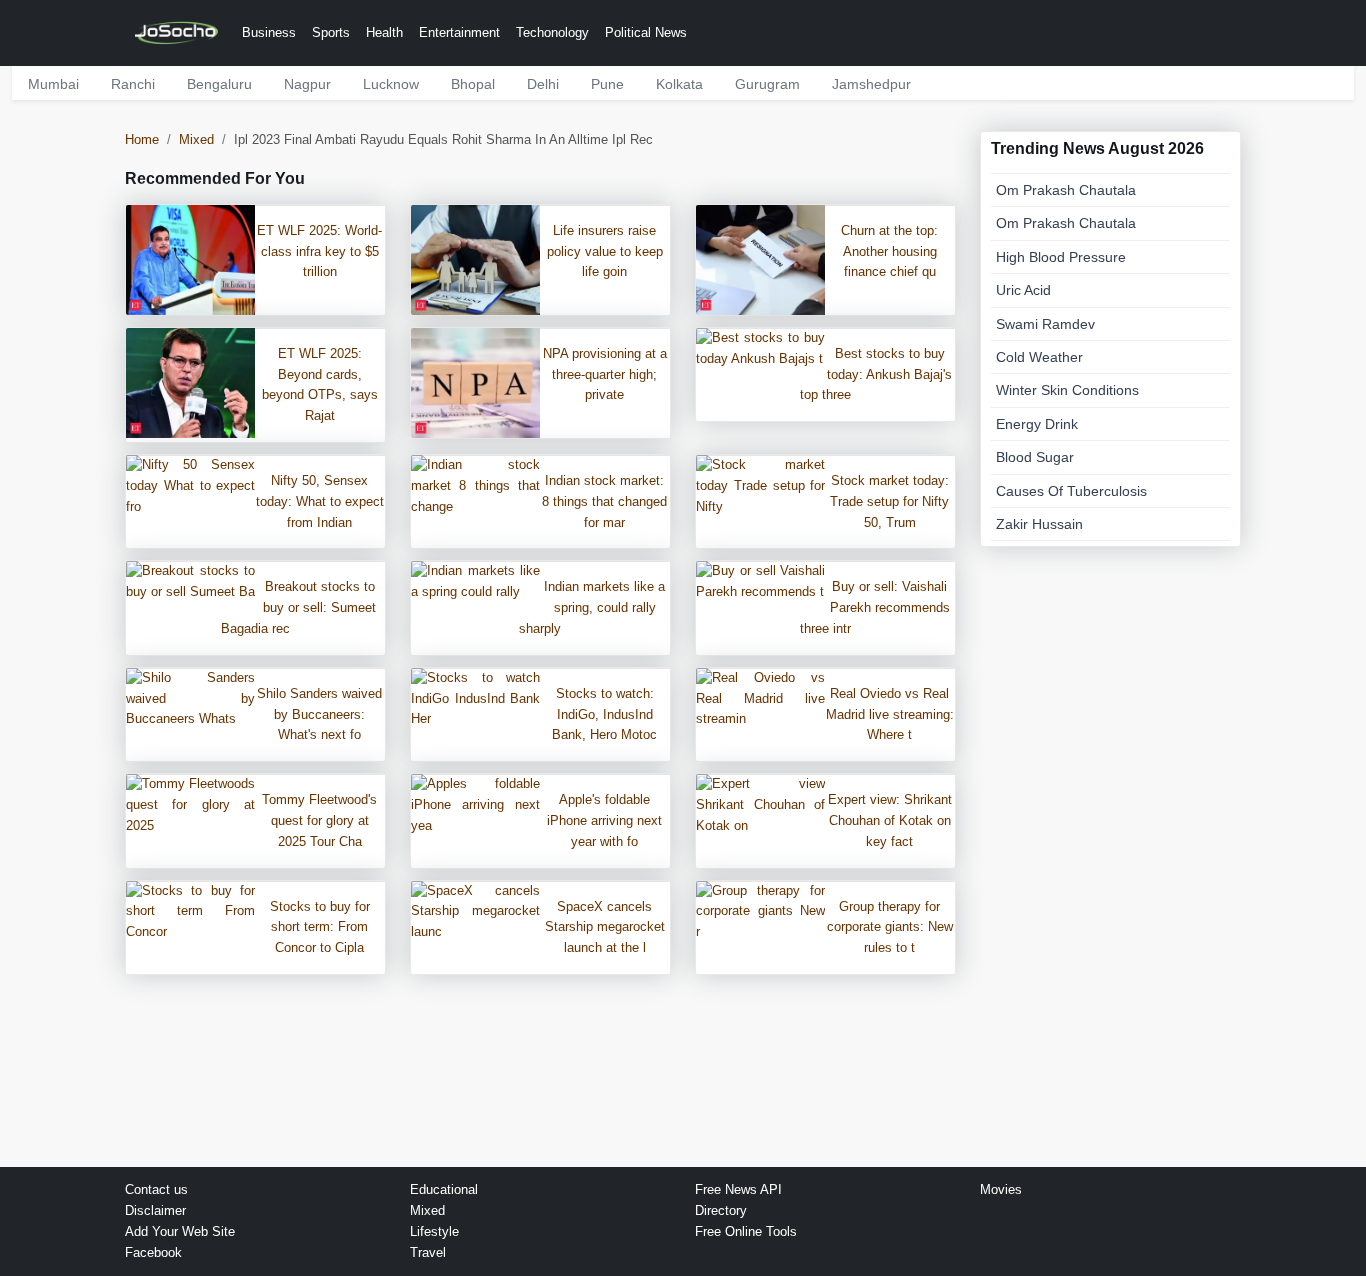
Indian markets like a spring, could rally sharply (592, 607)
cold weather (1039, 357)
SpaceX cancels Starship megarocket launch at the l (605, 927)
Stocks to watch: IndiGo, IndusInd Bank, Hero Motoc (604, 714)
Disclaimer (155, 1210)
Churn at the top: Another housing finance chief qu (889, 251)
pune (607, 84)
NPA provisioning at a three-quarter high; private (605, 374)
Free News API (738, 1189)
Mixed (196, 139)
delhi (543, 84)
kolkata (679, 84)
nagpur (307, 84)
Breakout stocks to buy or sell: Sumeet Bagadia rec (298, 607)
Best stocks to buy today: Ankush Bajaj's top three (876, 374)
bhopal (473, 84)
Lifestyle (434, 1231)
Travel (428, 1252)
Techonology (552, 32)
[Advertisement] (1110, 857)
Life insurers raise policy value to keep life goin (605, 251)
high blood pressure (1061, 257)
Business (269, 32)
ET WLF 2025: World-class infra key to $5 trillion (319, 251)
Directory (721, 1210)
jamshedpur (871, 84)
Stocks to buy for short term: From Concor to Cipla (320, 927)
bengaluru (219, 84)
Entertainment (459, 32)
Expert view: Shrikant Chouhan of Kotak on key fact (890, 820)
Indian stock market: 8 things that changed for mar (604, 501)
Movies (1001, 1189)
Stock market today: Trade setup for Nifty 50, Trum (889, 501)
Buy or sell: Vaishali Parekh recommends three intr (875, 607)
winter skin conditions (1067, 390)
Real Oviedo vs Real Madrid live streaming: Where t (890, 714)
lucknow (391, 84)
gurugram (767, 84)
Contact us (156, 1189)
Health (384, 32)
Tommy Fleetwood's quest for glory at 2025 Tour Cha (319, 820)
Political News (646, 32)
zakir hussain (1039, 524)
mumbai (53, 84)
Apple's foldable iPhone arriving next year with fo (604, 820)
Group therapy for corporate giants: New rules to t (890, 927)
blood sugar (1035, 457)
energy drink (1037, 424)
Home (142, 139)
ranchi (133, 84)
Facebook (153, 1252)
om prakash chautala (1066, 190)
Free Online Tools (746, 1231)
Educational (444, 1189)
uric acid (1023, 290)
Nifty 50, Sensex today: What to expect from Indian (320, 501)
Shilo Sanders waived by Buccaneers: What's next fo (319, 714)
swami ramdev (1045, 324)
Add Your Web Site (180, 1231)
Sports (331, 32)
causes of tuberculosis (1071, 491)
